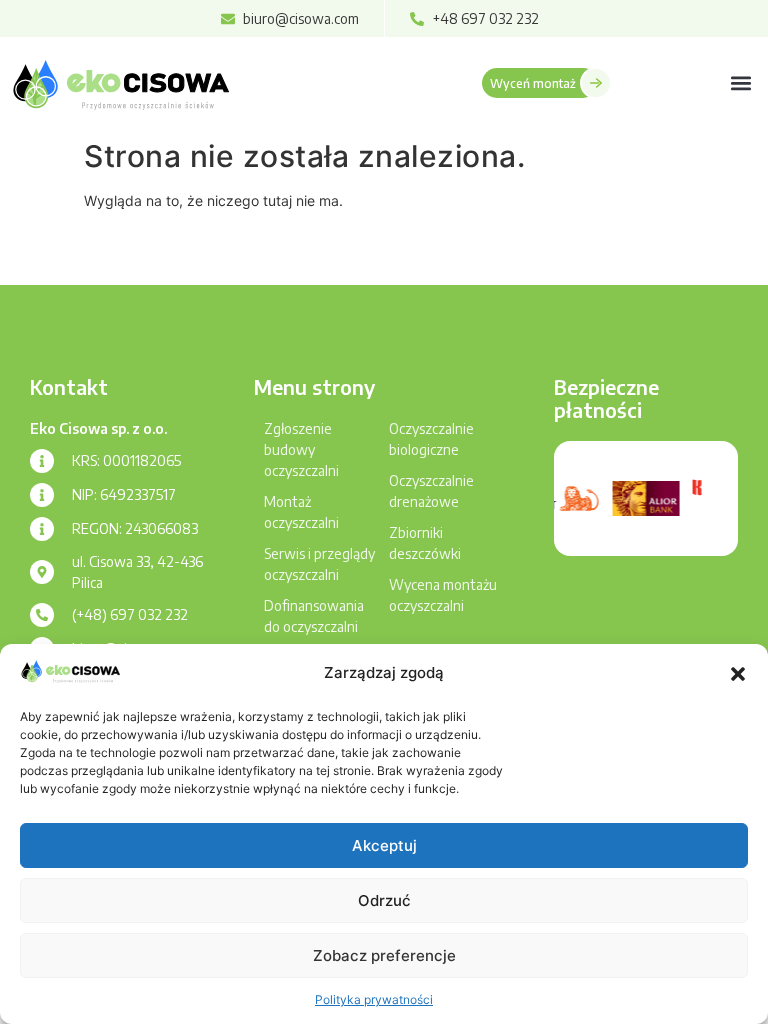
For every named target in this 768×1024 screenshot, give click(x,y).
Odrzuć (384, 900)
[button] (738, 674)
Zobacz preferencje (384, 955)
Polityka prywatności (374, 999)
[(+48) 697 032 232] (42, 615)
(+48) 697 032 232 (130, 614)
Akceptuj (384, 845)
